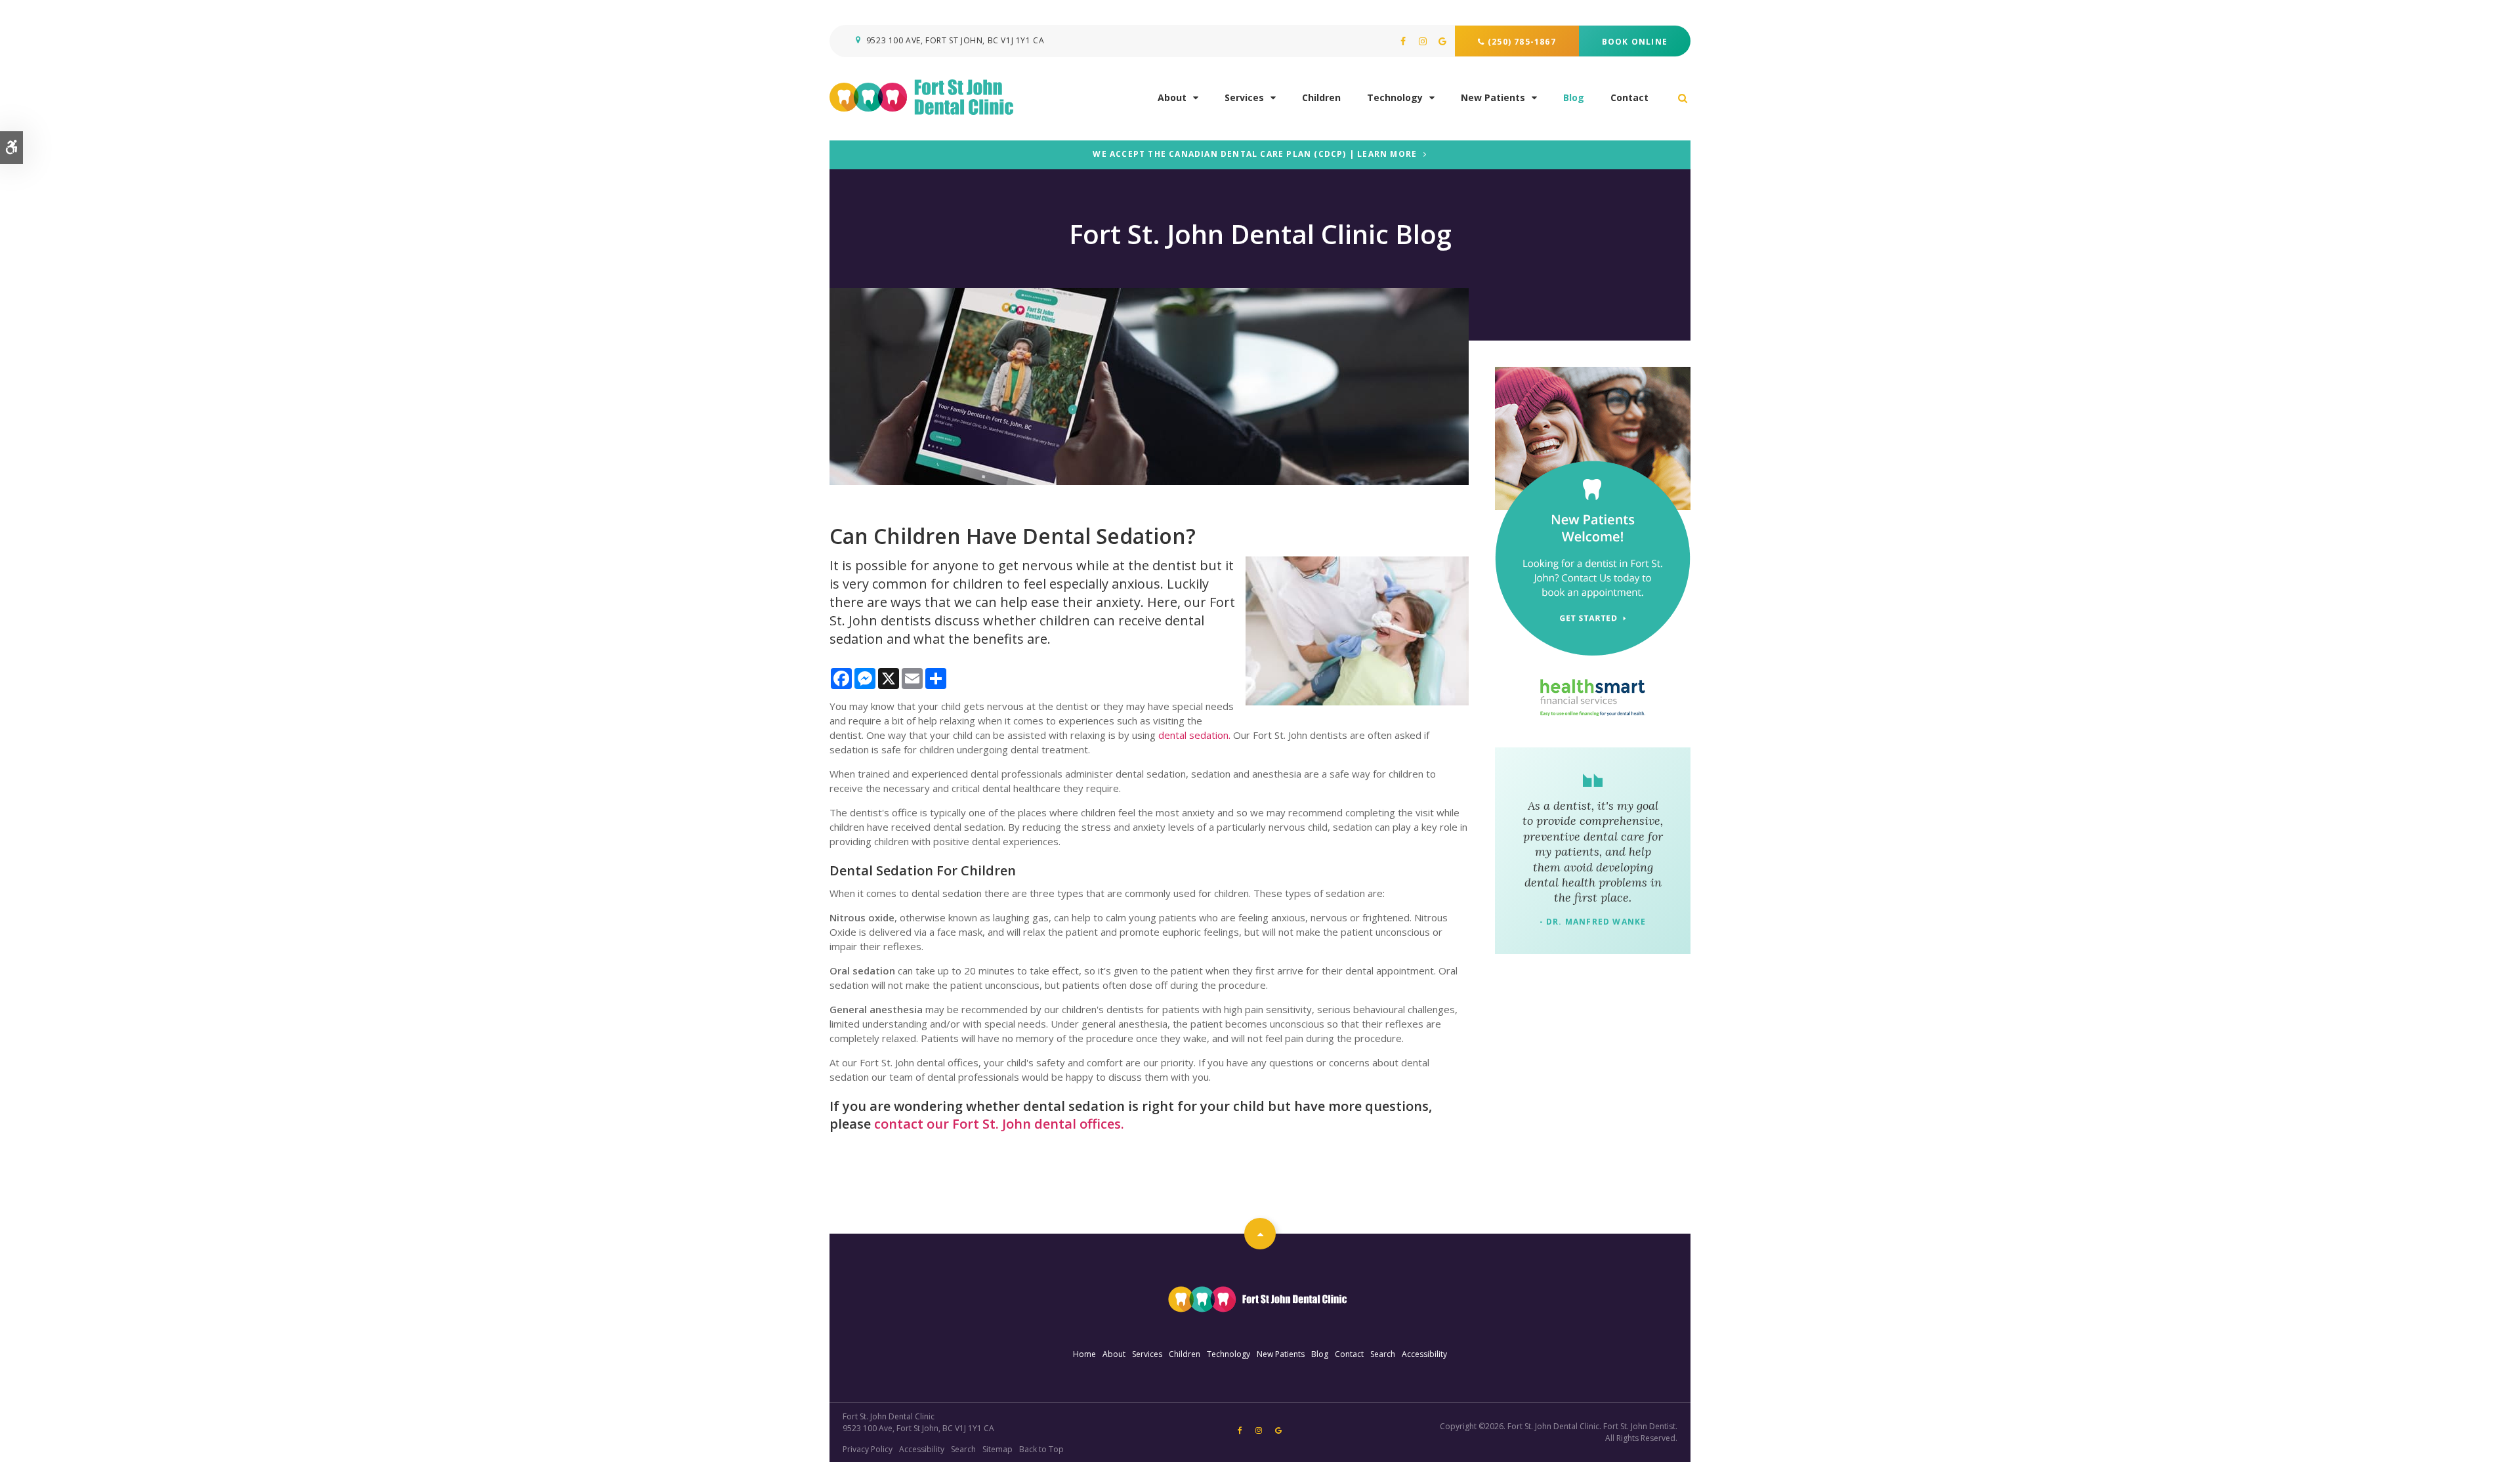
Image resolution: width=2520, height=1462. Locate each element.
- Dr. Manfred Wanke (1593, 922)
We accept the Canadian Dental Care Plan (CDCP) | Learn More (1255, 155)
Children (1321, 97)
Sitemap (997, 1449)
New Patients (1493, 97)
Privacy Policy (868, 1449)
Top (1260, 1234)
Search (1383, 1354)
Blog (1574, 97)
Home (1084, 1354)
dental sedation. (1194, 735)
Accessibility (1424, 1354)
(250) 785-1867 (1522, 42)
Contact (1629, 97)
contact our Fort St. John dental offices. (999, 1124)
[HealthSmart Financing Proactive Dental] (1593, 698)
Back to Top (1041, 1449)
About (1172, 97)
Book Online (1635, 42)
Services (1244, 97)
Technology (1395, 97)
